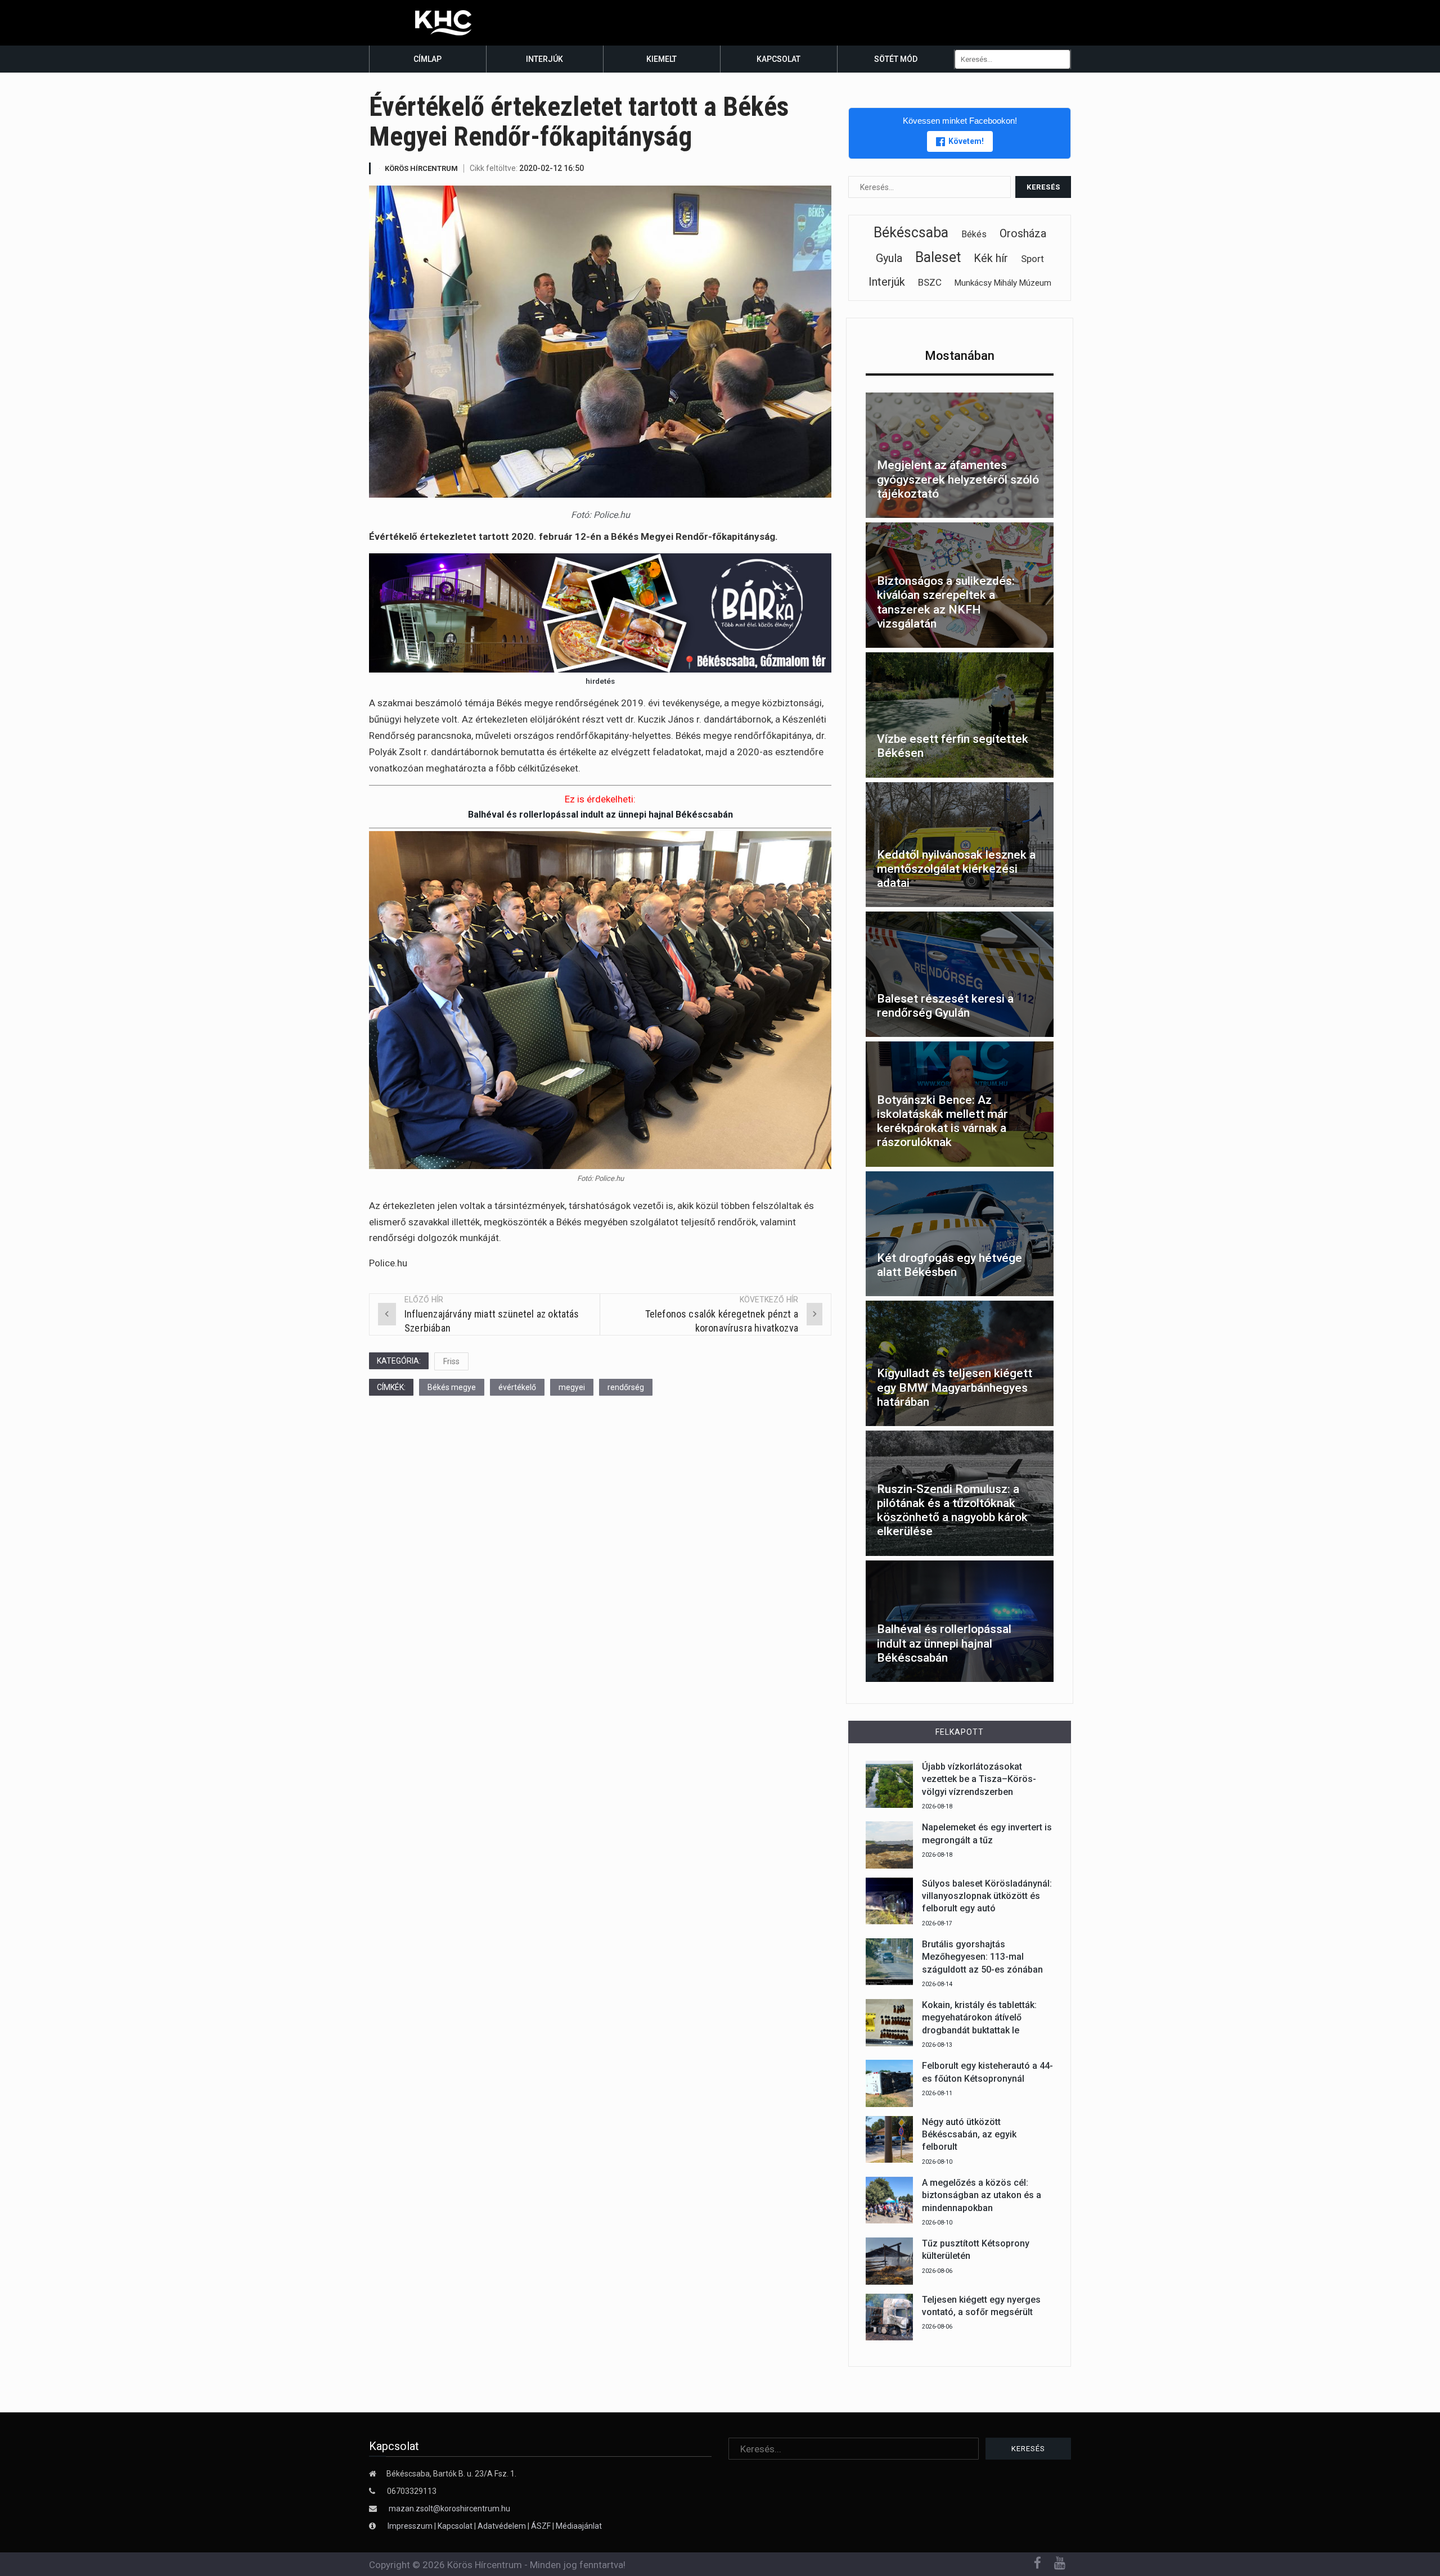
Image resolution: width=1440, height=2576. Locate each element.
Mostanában (960, 356)
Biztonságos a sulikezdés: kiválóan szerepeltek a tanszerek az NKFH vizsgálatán (946, 602)
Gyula (889, 258)
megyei (572, 1387)
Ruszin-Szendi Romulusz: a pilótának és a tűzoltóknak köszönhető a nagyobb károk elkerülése (952, 1510)
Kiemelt (661, 59)
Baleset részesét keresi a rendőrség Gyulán (945, 1006)
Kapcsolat (778, 59)
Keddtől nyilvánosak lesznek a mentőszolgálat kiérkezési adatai (956, 869)
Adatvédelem (502, 2526)
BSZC (930, 282)
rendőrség (626, 1387)
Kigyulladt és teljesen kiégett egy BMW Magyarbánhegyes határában (955, 1387)
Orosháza (1023, 233)
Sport (1032, 259)
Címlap (427, 59)
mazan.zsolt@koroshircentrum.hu (449, 2509)
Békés (974, 234)
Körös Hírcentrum (421, 168)
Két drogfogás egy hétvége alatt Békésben (949, 1265)
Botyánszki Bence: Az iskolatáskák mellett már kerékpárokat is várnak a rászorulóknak (942, 1121)
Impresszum (411, 2526)
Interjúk (544, 59)
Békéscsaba (911, 233)
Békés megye (452, 1387)
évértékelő (517, 1387)
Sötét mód (896, 59)
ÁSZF (541, 2526)
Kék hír (991, 258)
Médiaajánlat (579, 2526)
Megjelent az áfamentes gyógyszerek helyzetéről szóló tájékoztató (958, 479)
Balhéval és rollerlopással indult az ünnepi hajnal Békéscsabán (600, 815)
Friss (451, 1361)
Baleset (938, 257)
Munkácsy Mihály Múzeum (1003, 283)
